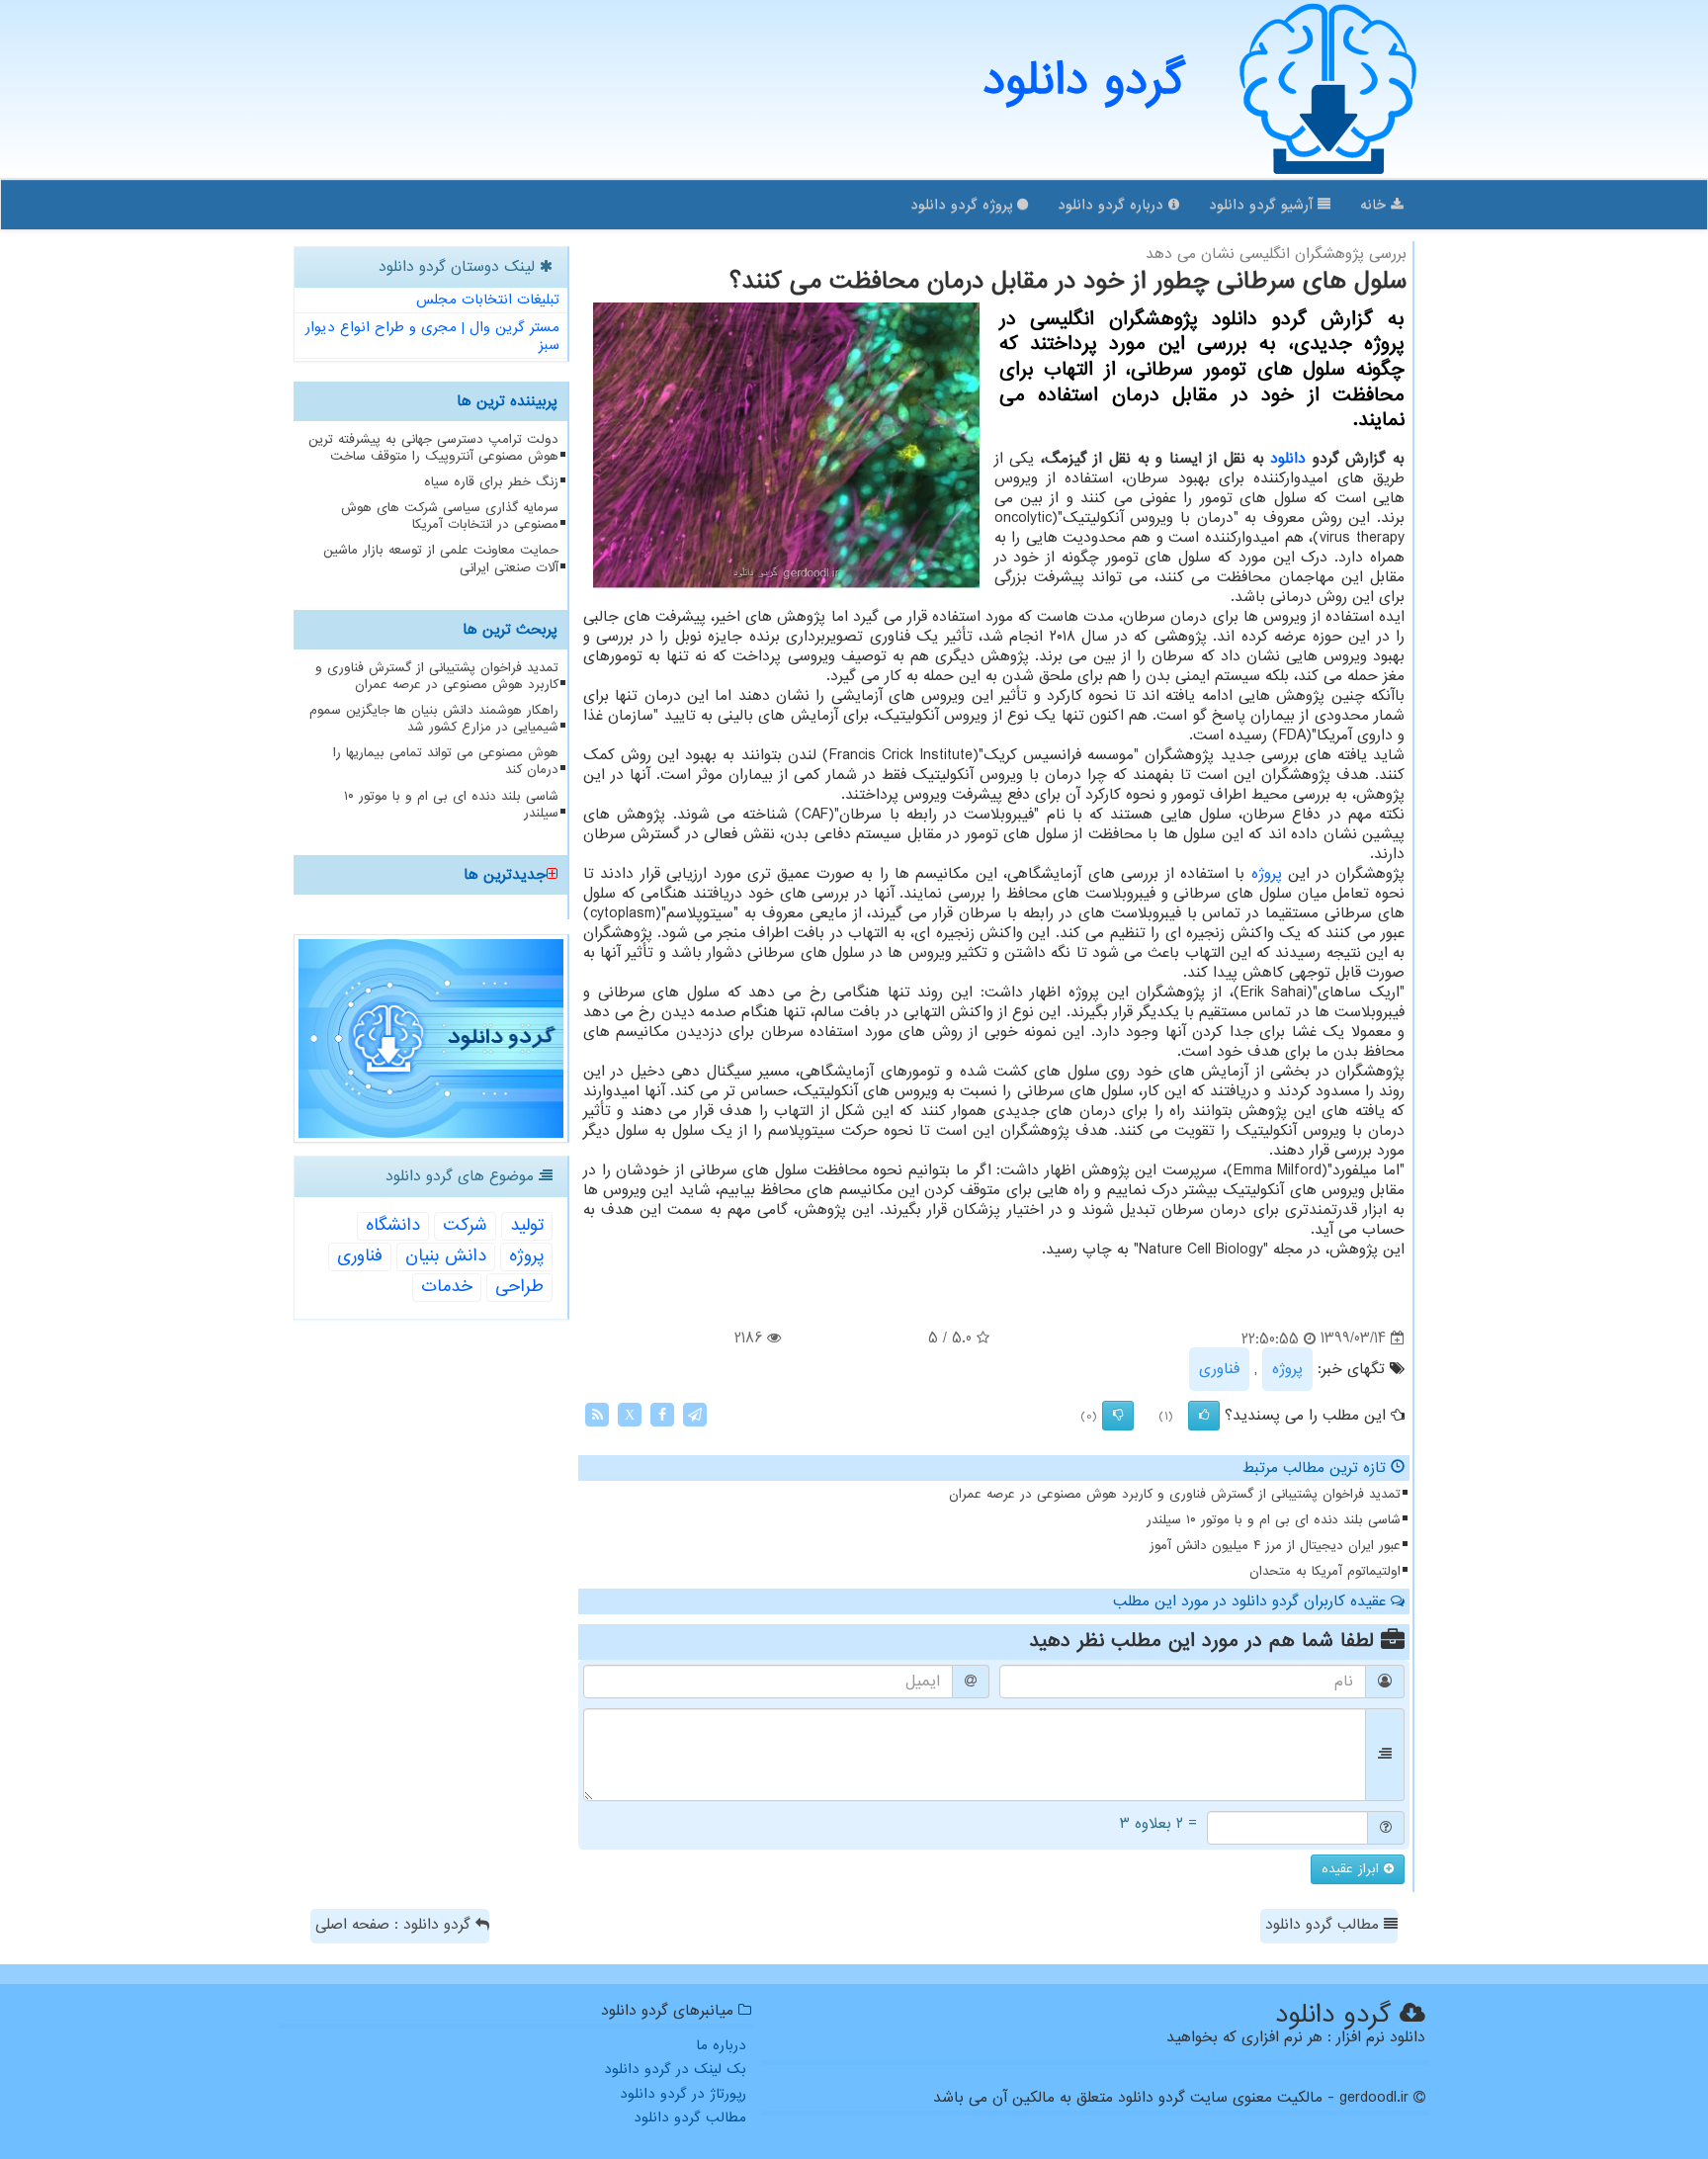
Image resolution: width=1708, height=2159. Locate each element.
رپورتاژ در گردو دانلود (683, 2094)
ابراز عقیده (1353, 1869)
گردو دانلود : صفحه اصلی (395, 1925)
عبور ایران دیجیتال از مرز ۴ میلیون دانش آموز (1275, 1546)
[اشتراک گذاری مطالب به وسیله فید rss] (597, 1414)
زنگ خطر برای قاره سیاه (491, 482)
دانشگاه (393, 1225)
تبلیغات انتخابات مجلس (488, 300)
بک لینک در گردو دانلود (675, 2069)
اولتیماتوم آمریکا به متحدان (1325, 1571)
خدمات (447, 1287)
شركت (465, 1225)
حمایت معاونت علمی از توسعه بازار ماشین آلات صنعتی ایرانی (441, 559)
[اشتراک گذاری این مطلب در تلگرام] (695, 1414)
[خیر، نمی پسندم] (1118, 1416)
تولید (527, 1225)
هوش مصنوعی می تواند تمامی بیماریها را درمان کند (446, 761)
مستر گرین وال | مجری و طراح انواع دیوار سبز (432, 337)
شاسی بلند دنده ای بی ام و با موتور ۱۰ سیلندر (1274, 1520)
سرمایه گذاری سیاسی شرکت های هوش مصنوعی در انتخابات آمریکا (450, 516)
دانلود (1288, 459)
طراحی (519, 1287)
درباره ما (721, 2045)
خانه (1375, 205)
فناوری (1219, 1369)
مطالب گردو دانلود (1324, 1925)
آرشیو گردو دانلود (1263, 205)
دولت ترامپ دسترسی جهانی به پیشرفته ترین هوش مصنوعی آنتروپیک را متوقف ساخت (433, 448)
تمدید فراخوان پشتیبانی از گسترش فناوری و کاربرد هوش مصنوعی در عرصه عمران (1175, 1494)
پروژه (1267, 874)
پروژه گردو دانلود (964, 205)
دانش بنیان (446, 1256)
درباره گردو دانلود (1113, 205)
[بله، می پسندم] (1204, 1416)
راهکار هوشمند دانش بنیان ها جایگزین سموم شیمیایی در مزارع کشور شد (434, 719)
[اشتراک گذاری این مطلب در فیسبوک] (662, 1414)
